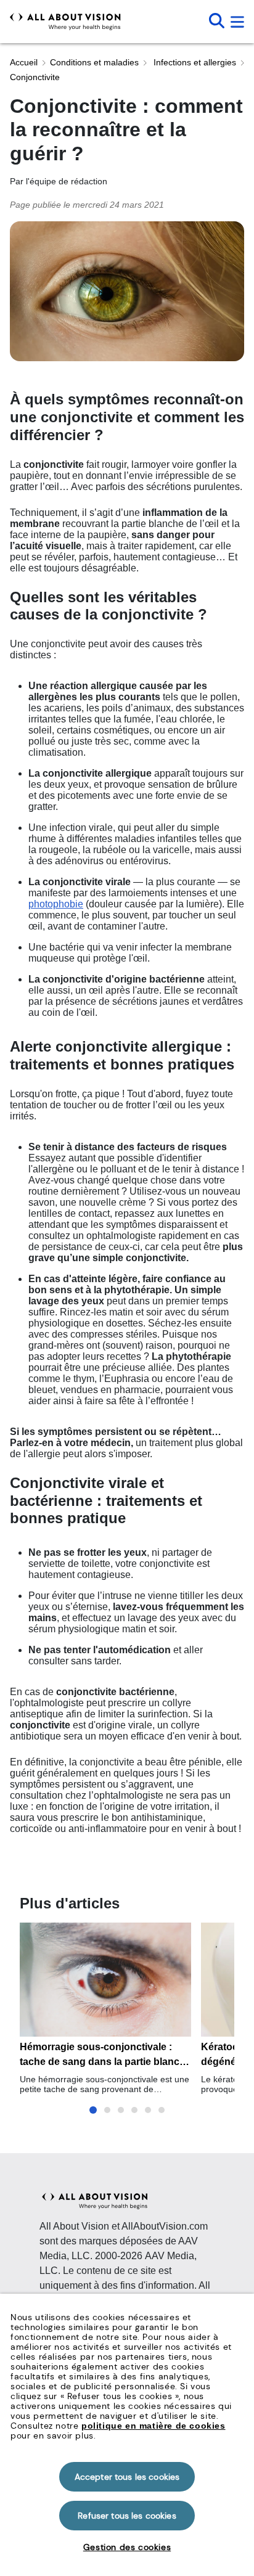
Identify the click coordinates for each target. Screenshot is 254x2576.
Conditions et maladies (94, 62)
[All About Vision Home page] (65, 22)
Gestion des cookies (127, 2547)
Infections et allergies (194, 62)
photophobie (56, 904)
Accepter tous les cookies (127, 2477)
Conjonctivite (35, 77)
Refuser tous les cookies (127, 2516)
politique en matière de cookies (154, 2426)
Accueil (24, 62)
